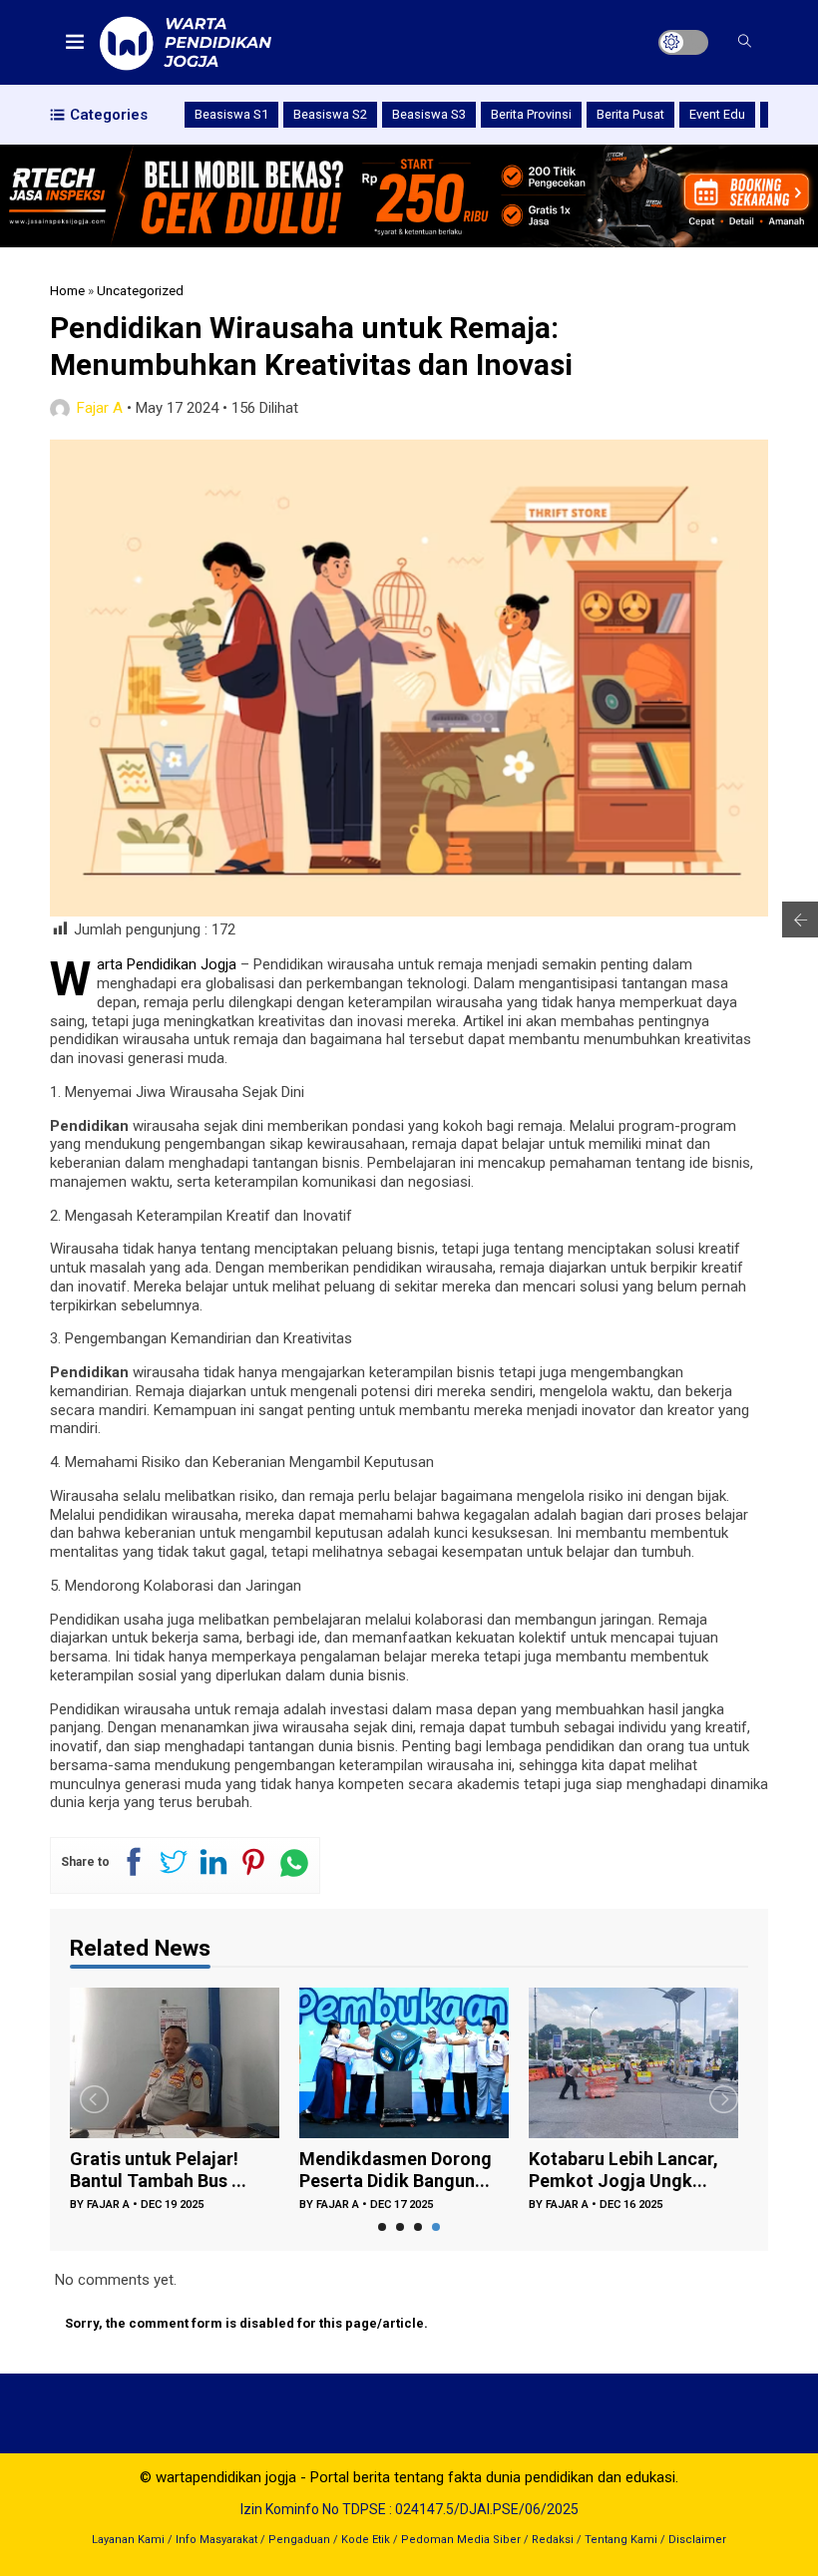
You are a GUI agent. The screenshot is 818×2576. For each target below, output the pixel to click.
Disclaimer (697, 2540)
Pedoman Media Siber (461, 2540)
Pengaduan (299, 2540)
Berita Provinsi (531, 114)
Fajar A (100, 408)
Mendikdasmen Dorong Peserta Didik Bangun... (396, 2170)
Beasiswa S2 (330, 114)
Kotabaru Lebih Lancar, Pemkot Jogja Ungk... (623, 2170)
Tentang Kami (621, 2540)
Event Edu (717, 114)
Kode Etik (366, 2540)
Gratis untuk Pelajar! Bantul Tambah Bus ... (158, 2170)
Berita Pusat (630, 114)
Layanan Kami (128, 2540)
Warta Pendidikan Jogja (167, 964)
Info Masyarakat (216, 2540)
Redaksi (553, 2540)
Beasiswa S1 (231, 114)
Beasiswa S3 (429, 114)
